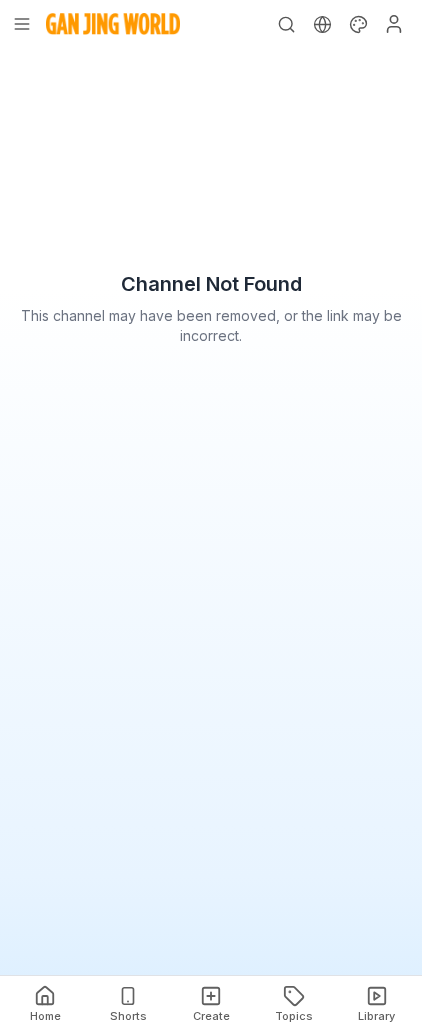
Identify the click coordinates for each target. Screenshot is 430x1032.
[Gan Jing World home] (113, 24)
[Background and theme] (358, 24)
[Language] (322, 24)
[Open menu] (22, 24)
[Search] (286, 24)
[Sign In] (394, 24)
